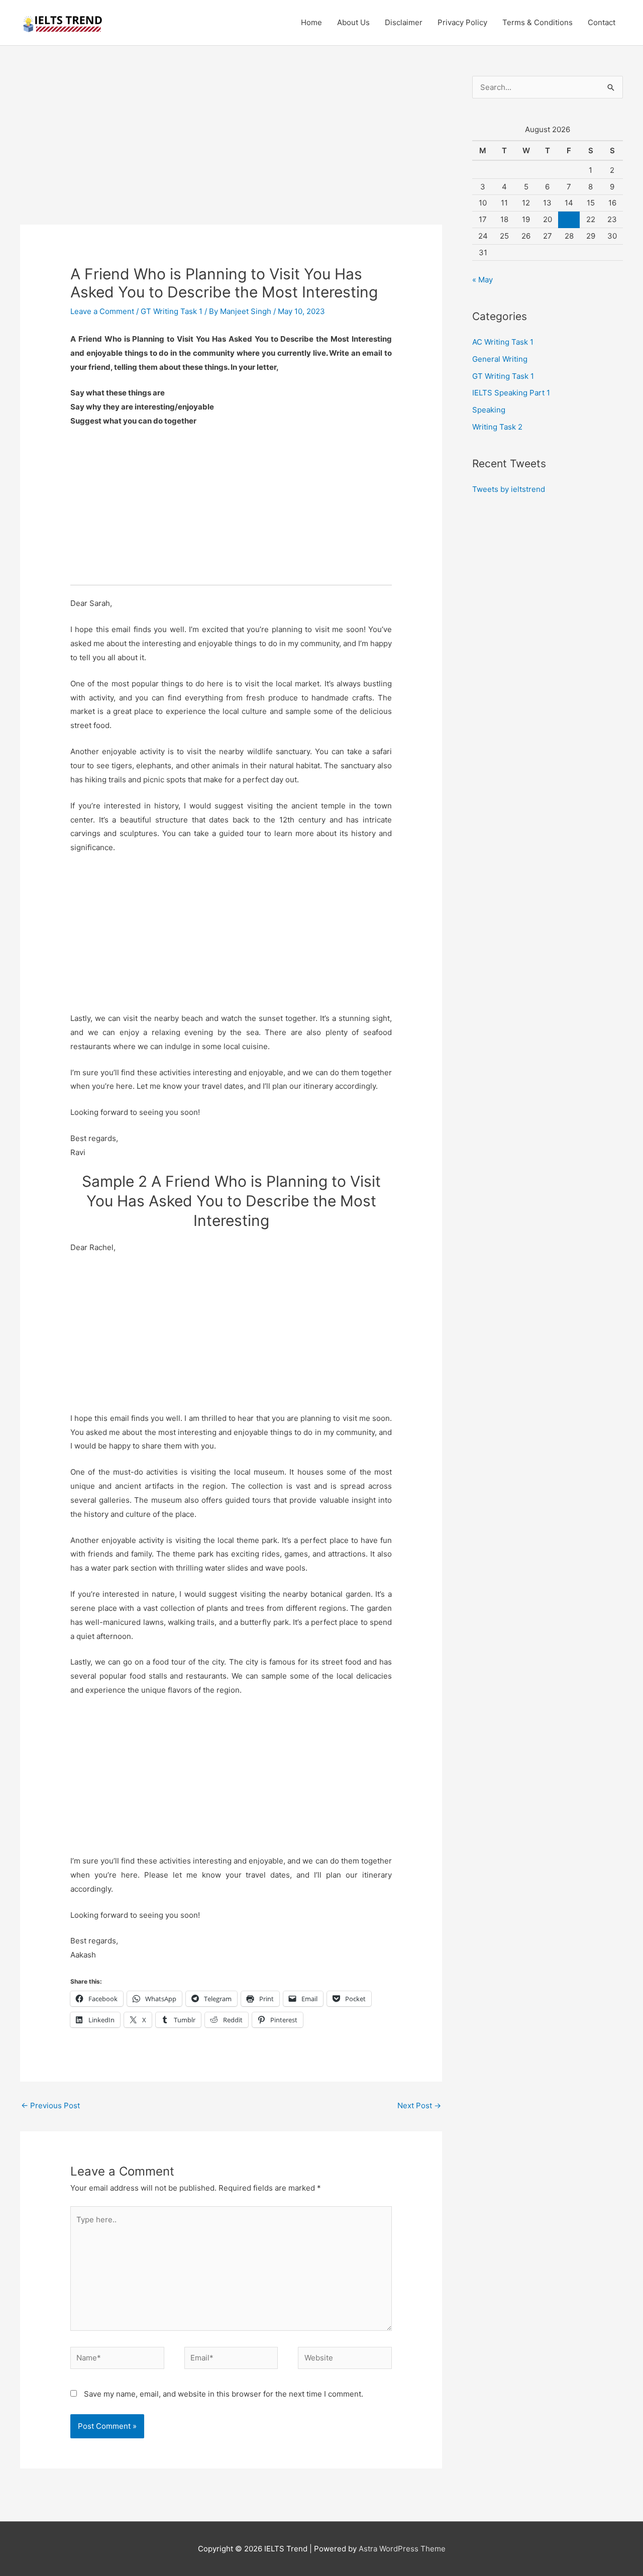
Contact (602, 22)
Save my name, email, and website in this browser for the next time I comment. (224, 2394)
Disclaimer (404, 22)
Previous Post (50, 2105)
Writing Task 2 (497, 427)
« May (483, 280)
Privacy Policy (462, 22)
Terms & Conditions (538, 22)
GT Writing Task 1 (172, 311)
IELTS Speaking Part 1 (511, 393)
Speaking (489, 410)
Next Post (419, 2105)
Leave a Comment (102, 311)
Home (311, 22)
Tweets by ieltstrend (509, 489)
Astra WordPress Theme (402, 2549)
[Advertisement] (231, 150)
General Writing (500, 359)
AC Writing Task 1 (503, 342)
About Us (353, 22)
